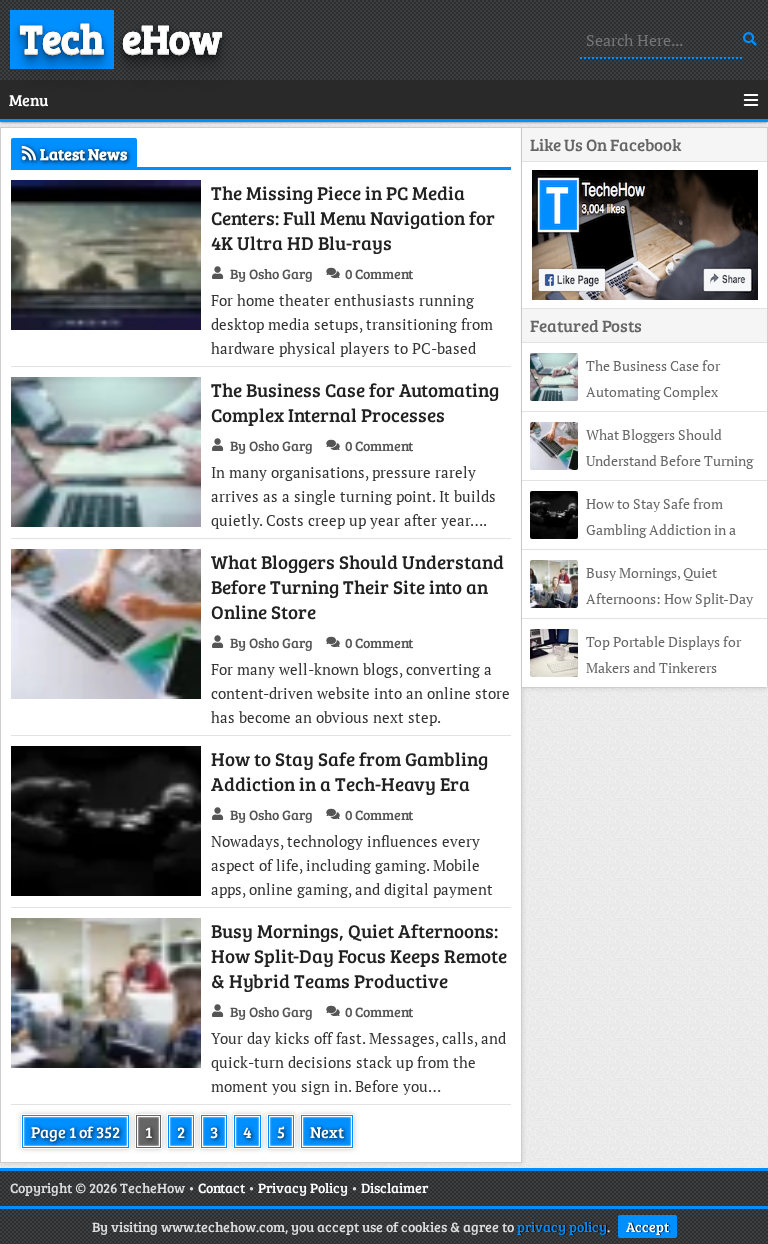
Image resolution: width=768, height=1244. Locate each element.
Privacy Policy (303, 1187)
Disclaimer (394, 1187)
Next (327, 1131)
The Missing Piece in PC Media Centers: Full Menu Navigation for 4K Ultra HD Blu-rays (353, 217)
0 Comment (379, 273)
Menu (28, 99)
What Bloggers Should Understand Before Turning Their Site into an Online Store (357, 586)
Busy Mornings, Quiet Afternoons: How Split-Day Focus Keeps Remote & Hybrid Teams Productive (359, 955)
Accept (647, 1226)
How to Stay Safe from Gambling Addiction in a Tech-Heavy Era (349, 771)
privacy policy (562, 1226)
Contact (221, 1187)
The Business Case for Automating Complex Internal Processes (355, 402)
